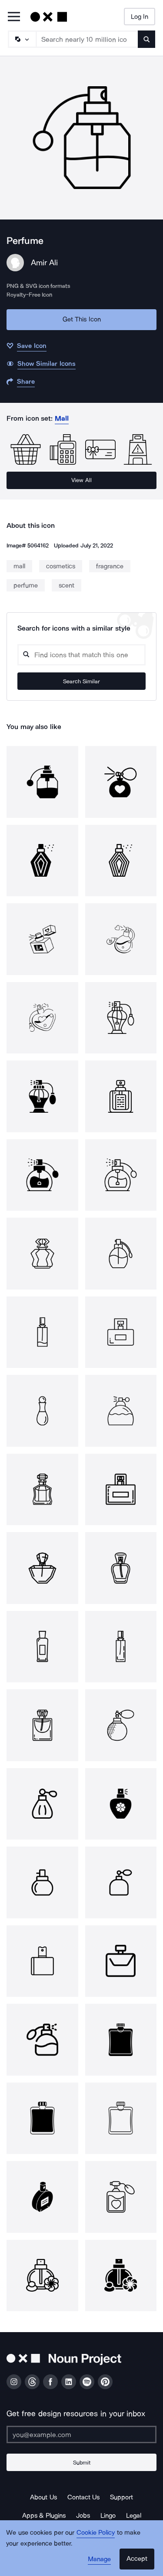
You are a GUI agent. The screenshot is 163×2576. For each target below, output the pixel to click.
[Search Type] (22, 39)
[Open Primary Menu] (14, 17)
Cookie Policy (96, 2532)
